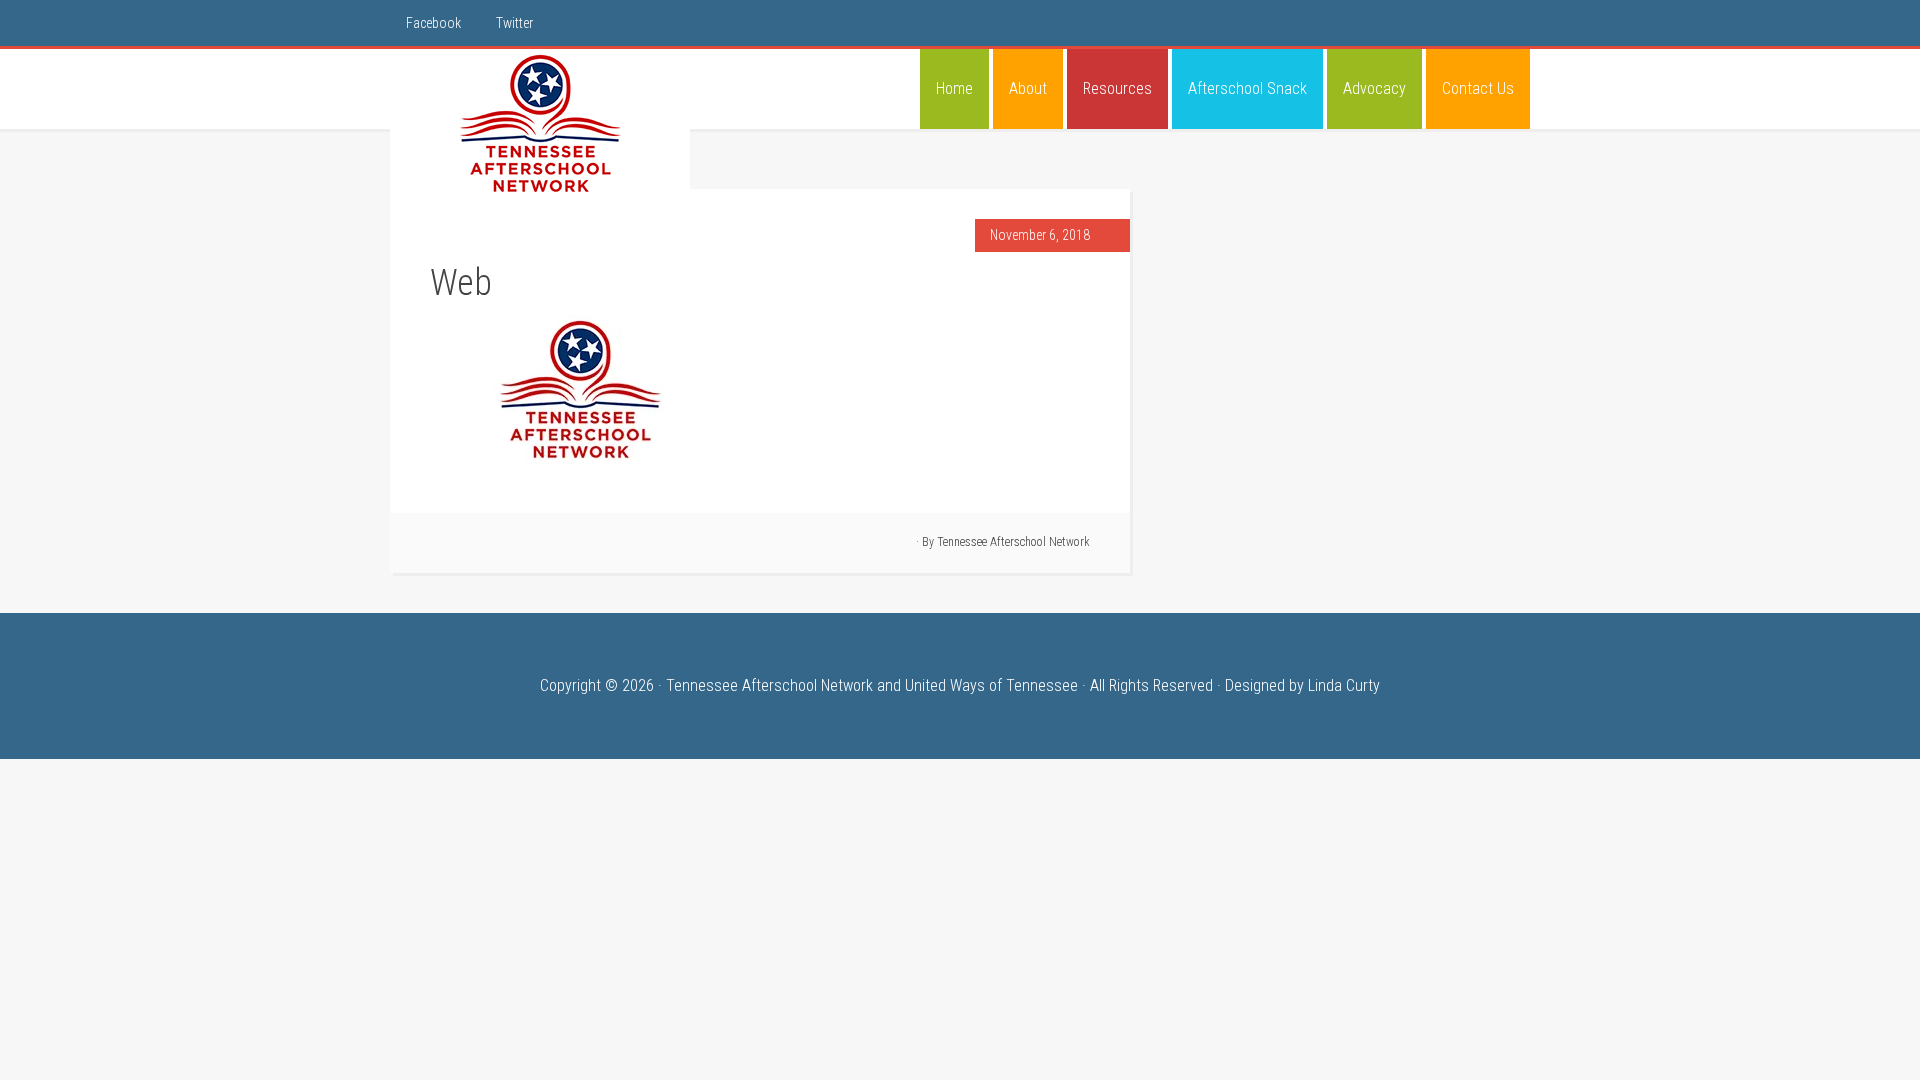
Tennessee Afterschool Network (540, 124)
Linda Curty (1344, 685)
